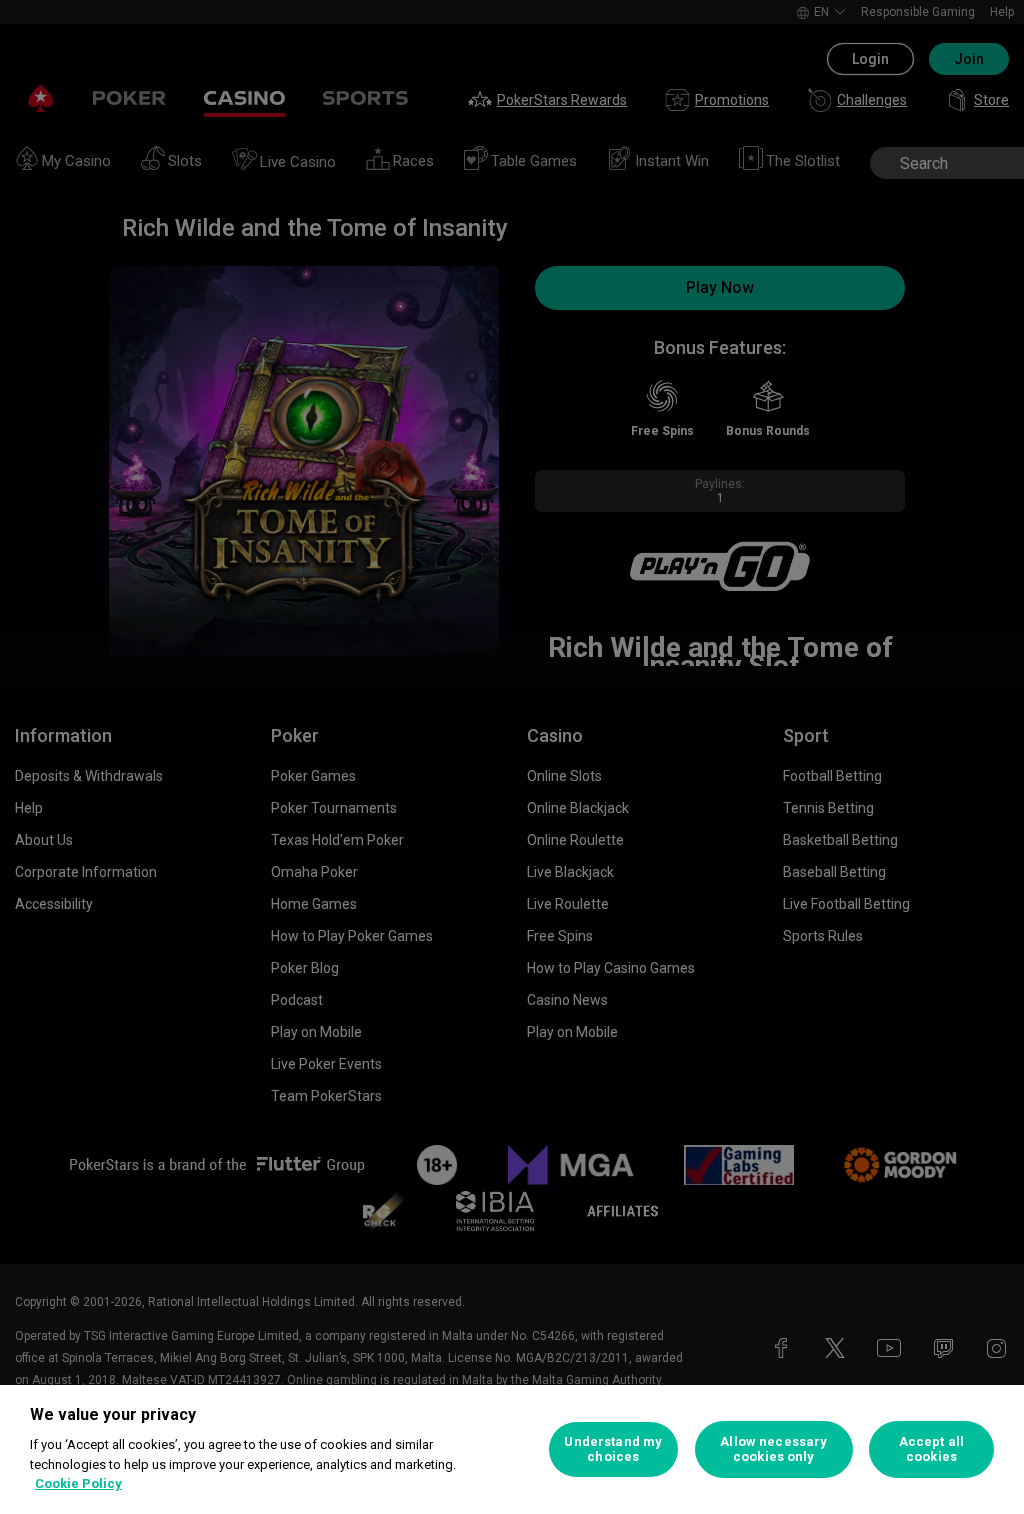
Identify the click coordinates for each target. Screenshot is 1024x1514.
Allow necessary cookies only (773, 1449)
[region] (512, 1449)
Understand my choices (613, 1449)
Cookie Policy (78, 1483)
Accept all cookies (931, 1449)
